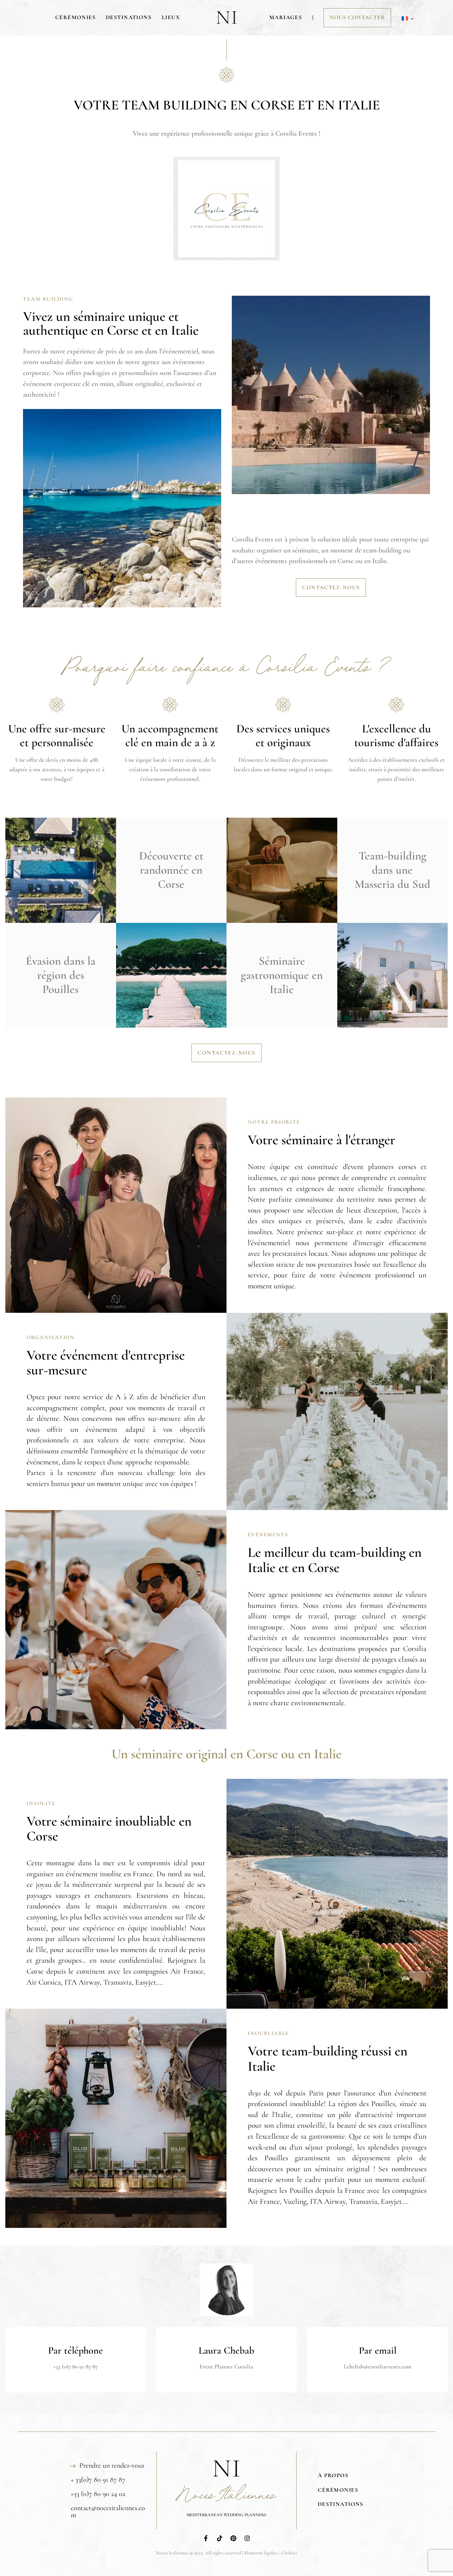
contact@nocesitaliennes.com (108, 2512)
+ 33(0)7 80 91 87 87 (98, 2480)
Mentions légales (260, 2553)
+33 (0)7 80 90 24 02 (98, 2494)
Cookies (289, 2553)
